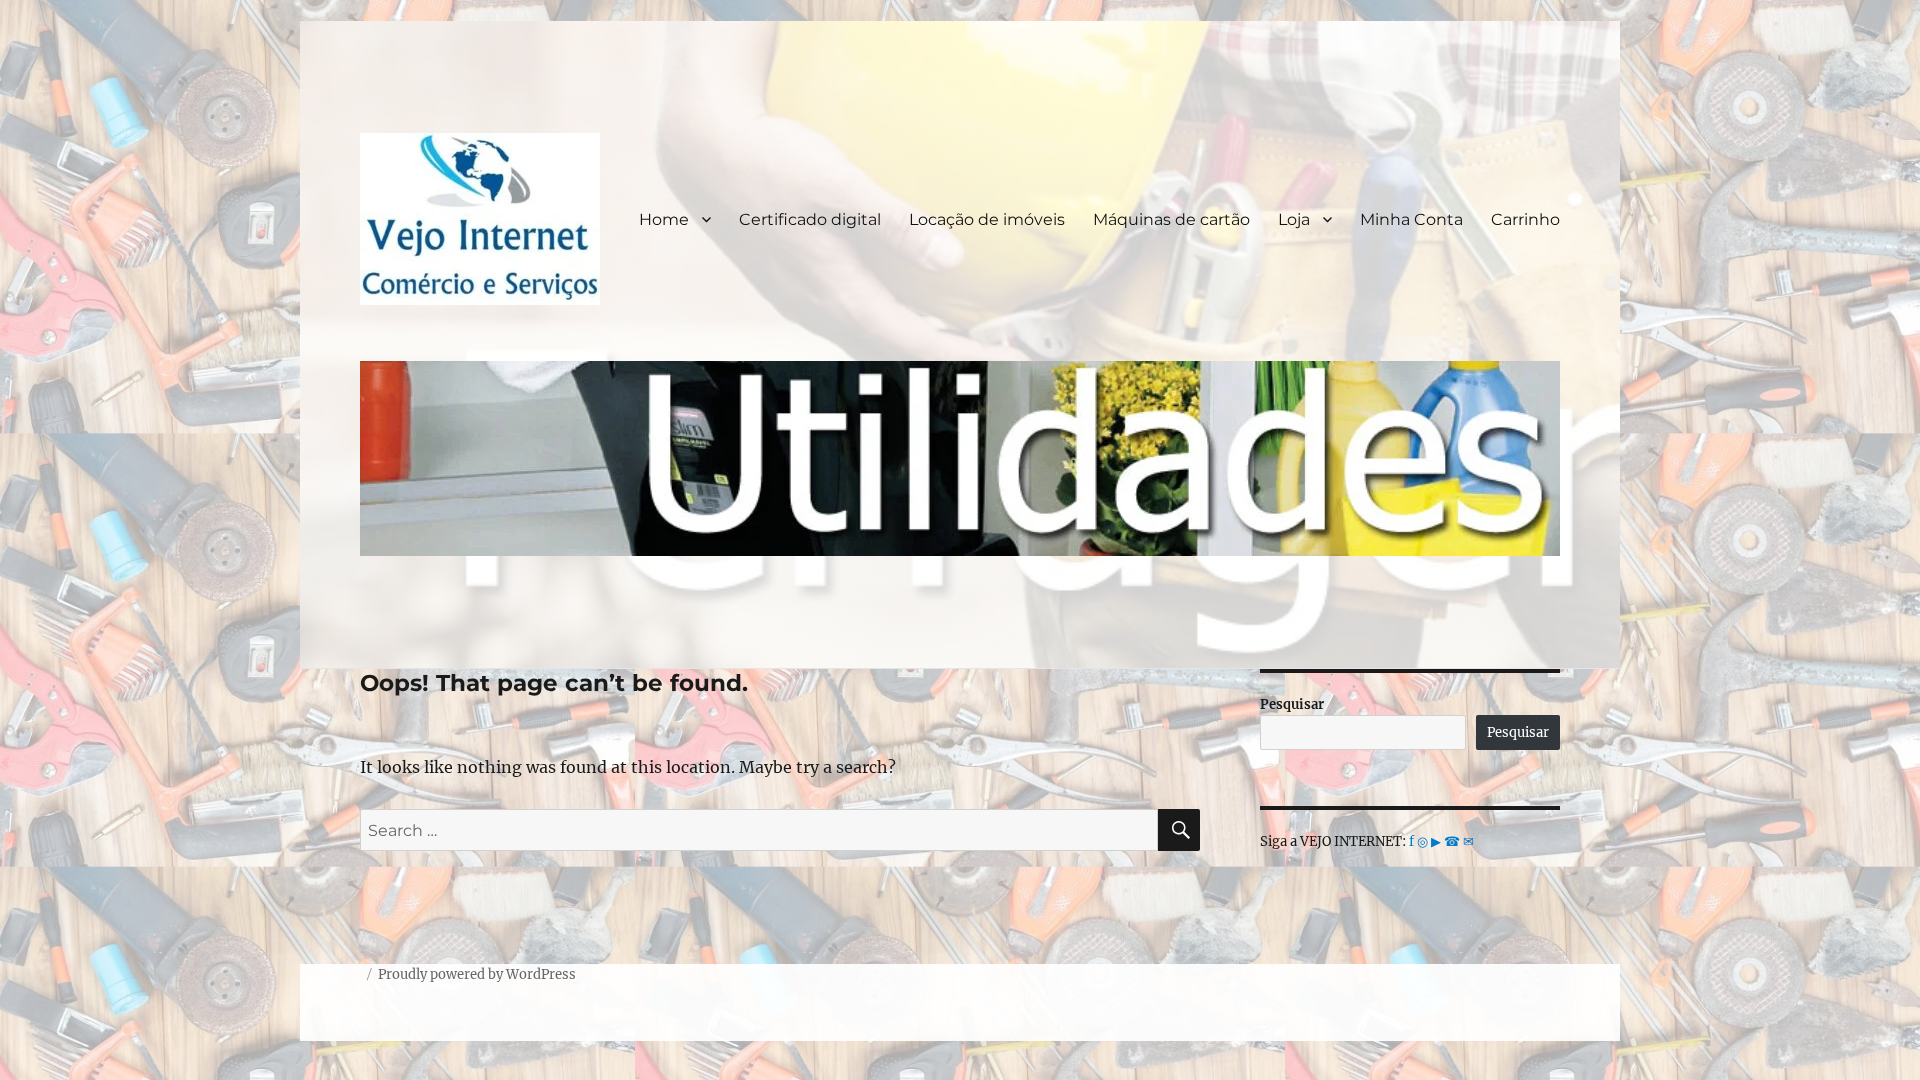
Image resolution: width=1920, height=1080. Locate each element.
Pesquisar (1292, 704)
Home (664, 219)
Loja (1294, 219)
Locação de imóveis (987, 219)
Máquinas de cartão (1171, 219)
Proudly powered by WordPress (477, 974)
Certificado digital (810, 219)
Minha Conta (1411, 219)
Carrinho (1525, 219)
